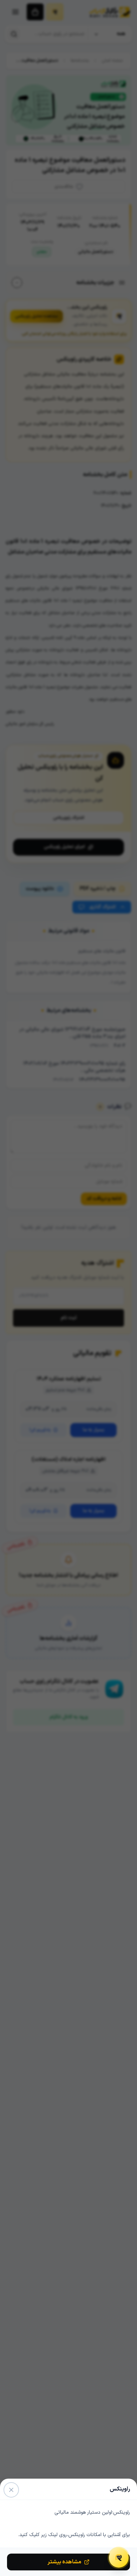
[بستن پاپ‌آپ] (11, 2490)
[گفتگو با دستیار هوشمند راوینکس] (119, 2558)
